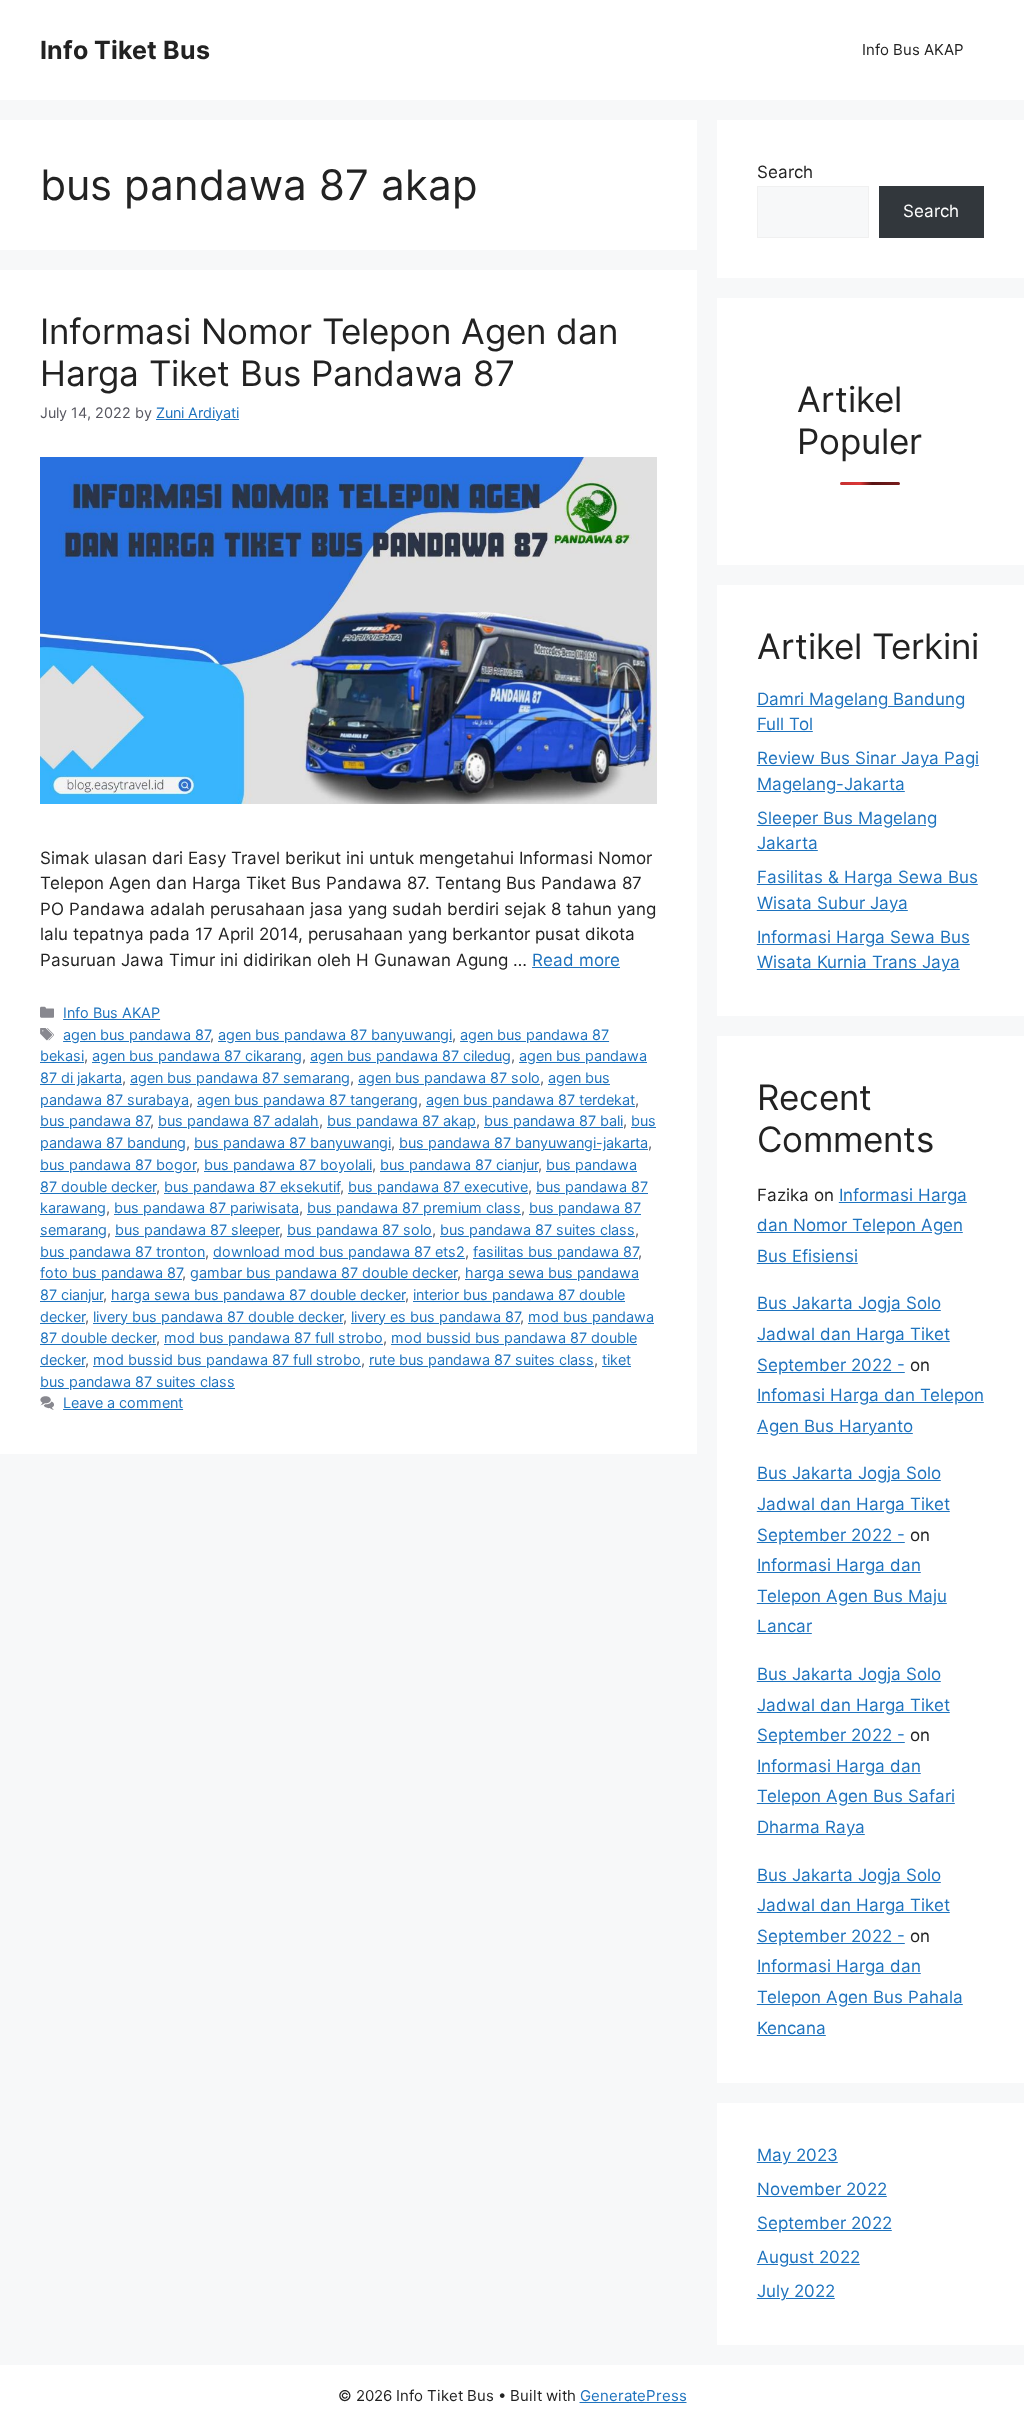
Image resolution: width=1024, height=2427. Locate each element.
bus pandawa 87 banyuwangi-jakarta (523, 1142)
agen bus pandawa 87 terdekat (530, 1099)
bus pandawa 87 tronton (122, 1251)
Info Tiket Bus (125, 50)
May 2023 (797, 2155)
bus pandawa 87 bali (553, 1120)
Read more (576, 960)
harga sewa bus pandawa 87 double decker (258, 1294)
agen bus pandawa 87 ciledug (410, 1055)
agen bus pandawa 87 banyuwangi (335, 1034)
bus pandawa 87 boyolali (288, 1164)
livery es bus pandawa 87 (435, 1316)
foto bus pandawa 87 (111, 1272)
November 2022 (822, 2189)
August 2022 (808, 2257)
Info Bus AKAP (913, 49)
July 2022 (796, 2291)
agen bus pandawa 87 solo (449, 1077)
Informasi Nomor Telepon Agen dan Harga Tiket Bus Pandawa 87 (329, 352)
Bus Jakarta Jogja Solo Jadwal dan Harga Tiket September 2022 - (853, 1333)
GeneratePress (633, 2395)
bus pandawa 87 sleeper (197, 1229)
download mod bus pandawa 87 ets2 (339, 1251)
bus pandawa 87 (95, 1120)
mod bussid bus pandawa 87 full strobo (227, 1359)
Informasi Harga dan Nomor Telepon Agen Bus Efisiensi (862, 1225)
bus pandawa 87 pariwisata (206, 1207)
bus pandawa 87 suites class (537, 1229)
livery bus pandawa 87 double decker (218, 1316)
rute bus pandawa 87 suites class (481, 1359)
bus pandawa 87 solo (359, 1229)
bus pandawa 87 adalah (238, 1120)
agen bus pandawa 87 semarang (240, 1077)
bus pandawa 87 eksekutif (252, 1186)
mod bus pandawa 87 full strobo (273, 1337)
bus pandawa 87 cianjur (459, 1164)
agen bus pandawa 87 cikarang (197, 1055)
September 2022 (824, 2223)
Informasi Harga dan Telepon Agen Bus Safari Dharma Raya (856, 1796)
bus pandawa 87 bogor (118, 1164)
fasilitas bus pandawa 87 (555, 1251)
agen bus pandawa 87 (136, 1034)
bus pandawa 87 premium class (414, 1207)
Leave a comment (123, 1402)
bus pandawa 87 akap (401, 1120)
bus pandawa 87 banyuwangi (292, 1142)
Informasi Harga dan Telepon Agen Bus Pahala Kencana (860, 1996)
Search (785, 172)
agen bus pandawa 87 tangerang (307, 1099)
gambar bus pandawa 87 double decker (323, 1272)
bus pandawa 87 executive (438, 1186)
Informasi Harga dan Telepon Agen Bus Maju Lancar (852, 1595)
